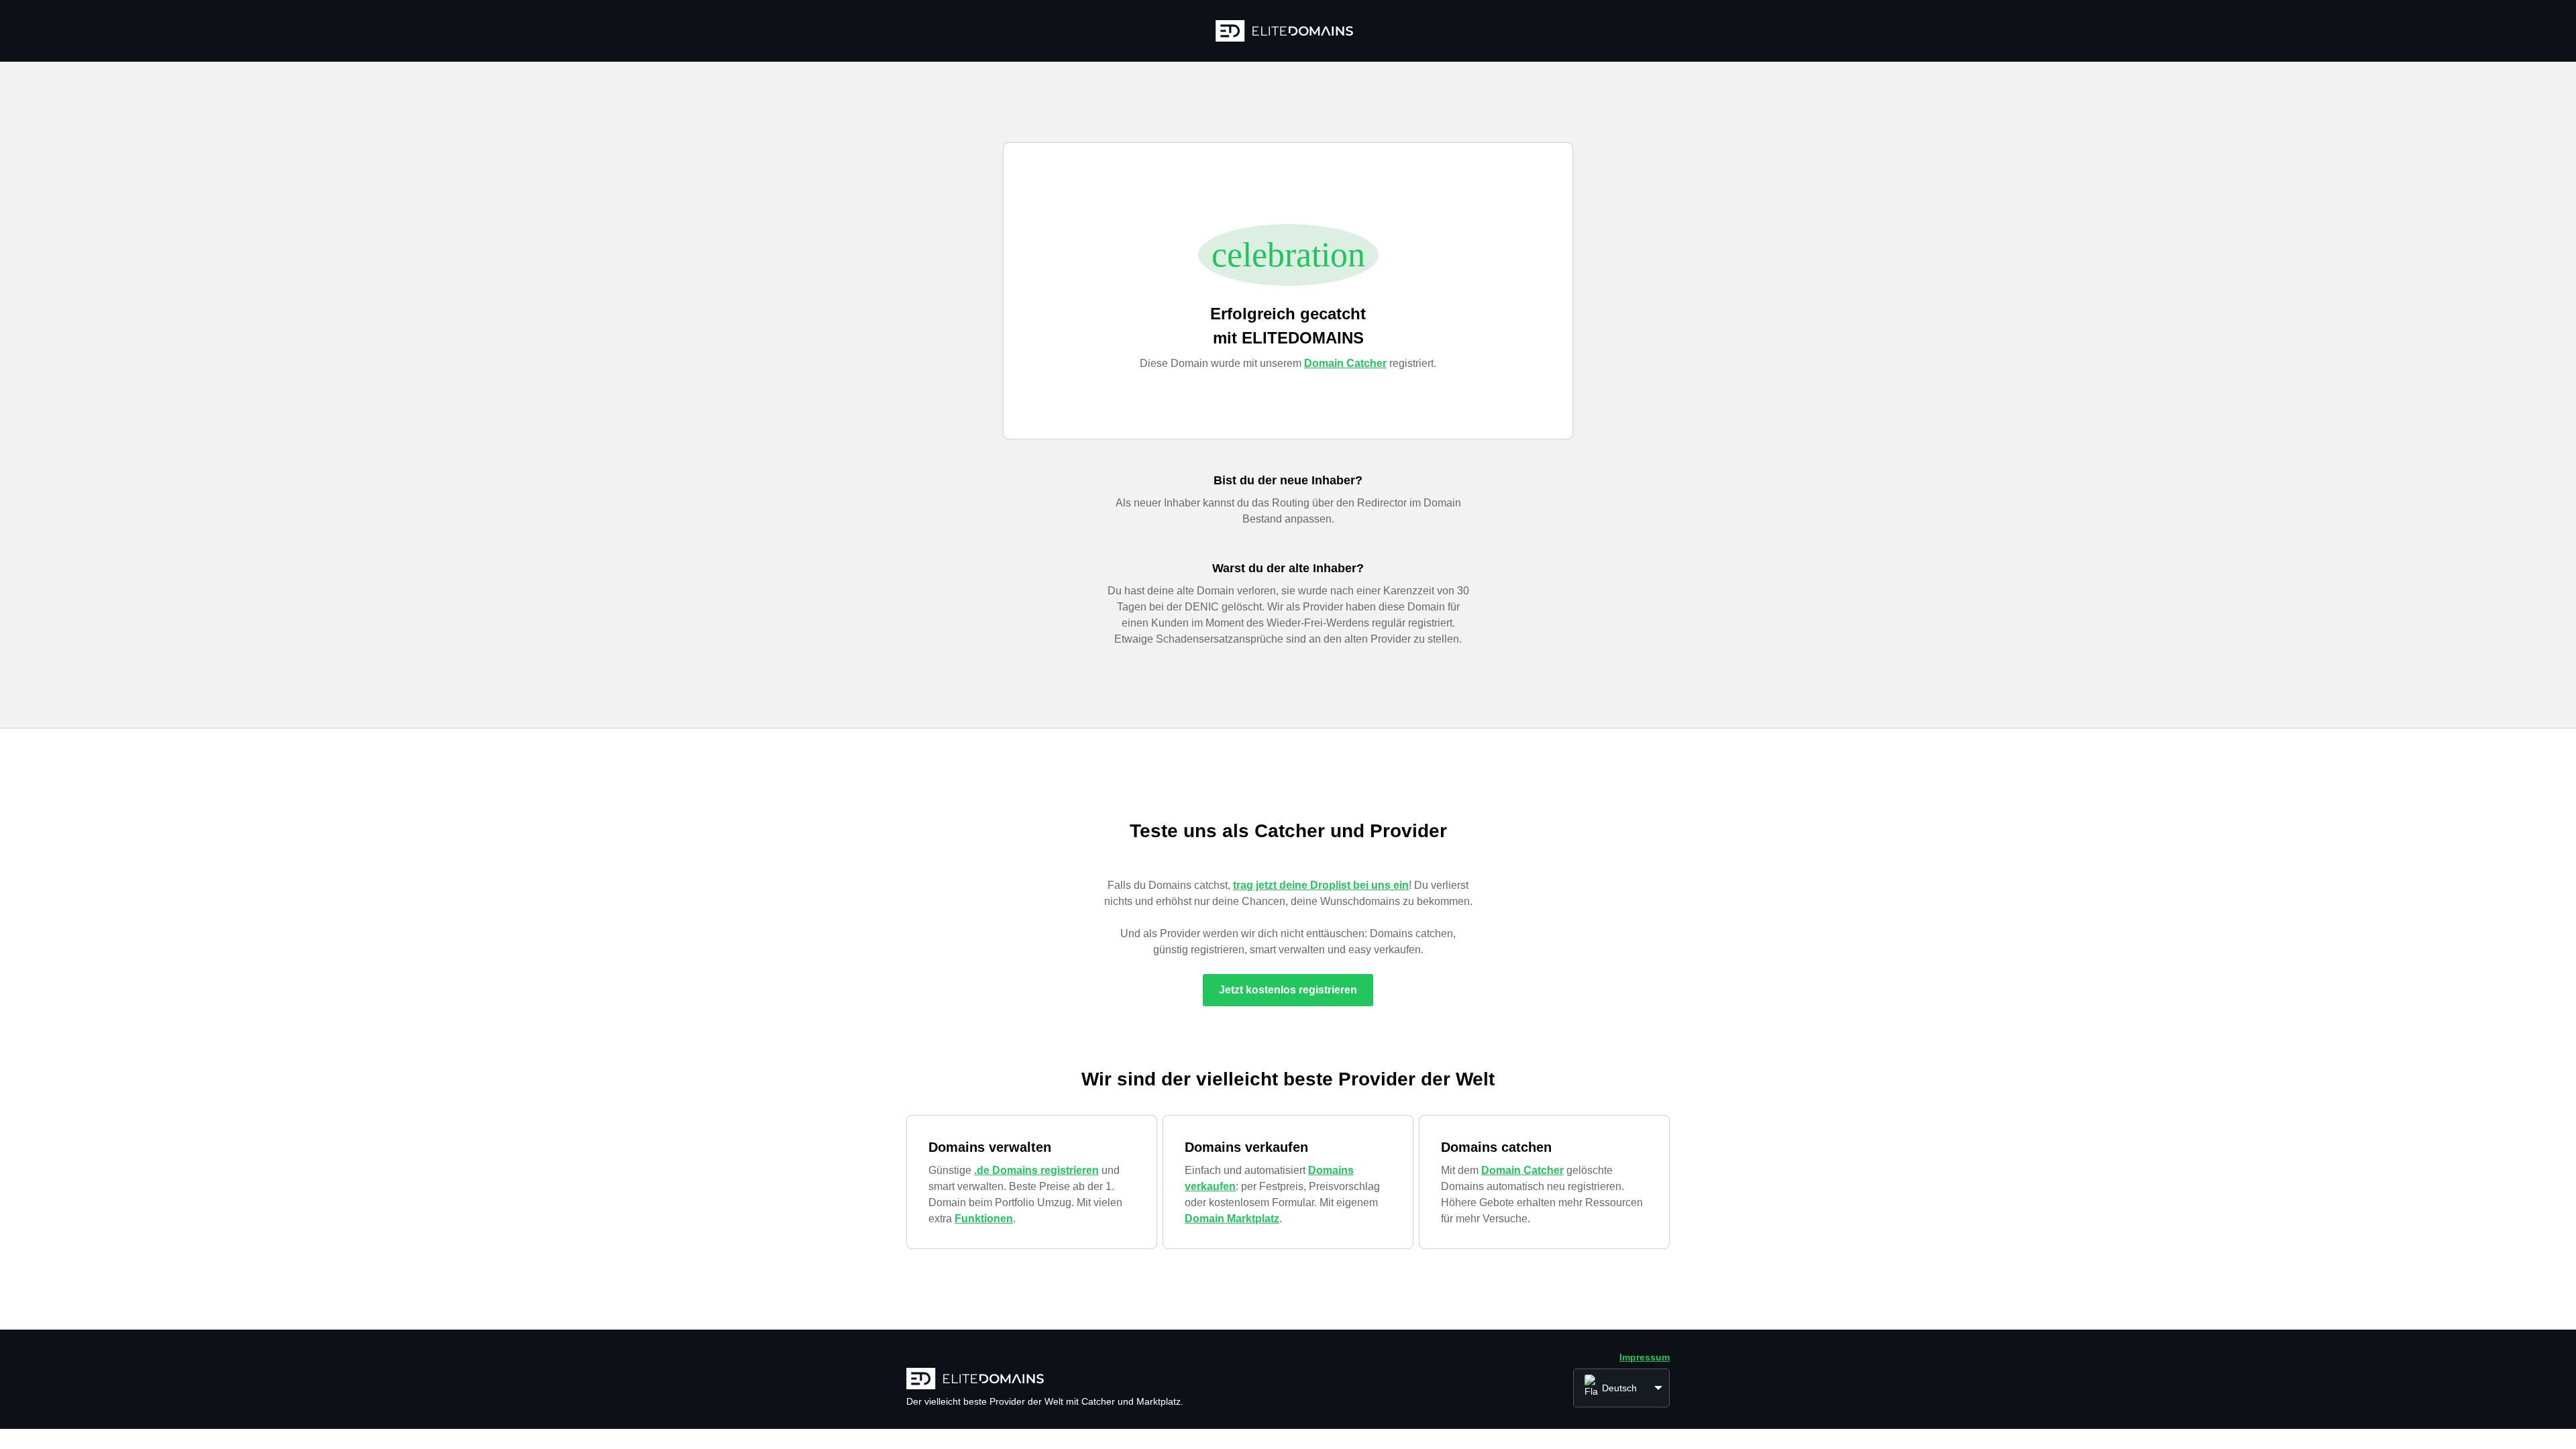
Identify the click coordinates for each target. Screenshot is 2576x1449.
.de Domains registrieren (1036, 1170)
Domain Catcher (1345, 363)
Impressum (1645, 1357)
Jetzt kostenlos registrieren (1288, 990)
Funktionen (984, 1219)
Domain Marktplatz (1232, 1219)
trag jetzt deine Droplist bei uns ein (1321, 885)
